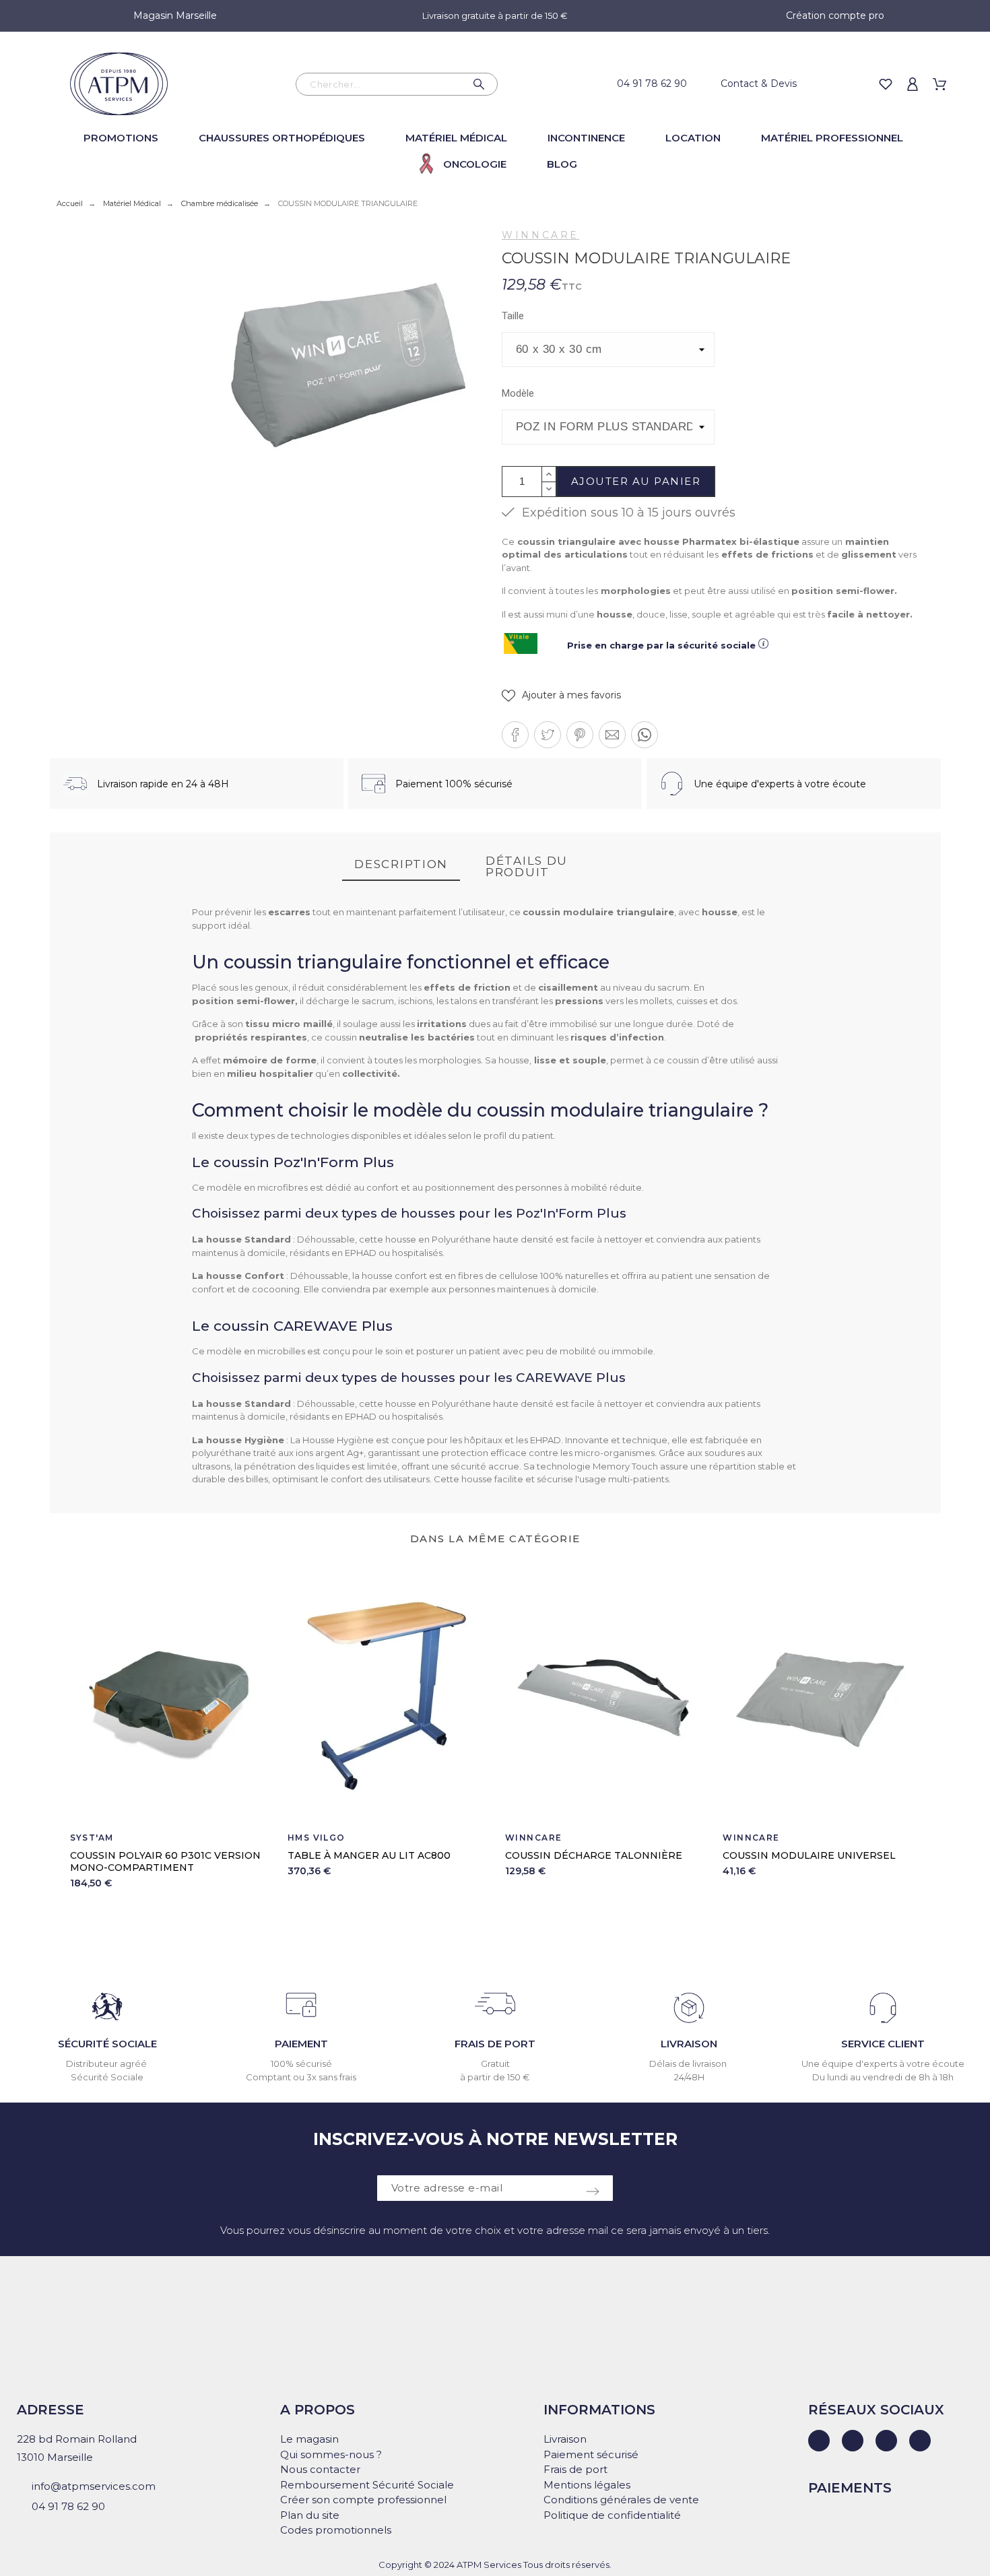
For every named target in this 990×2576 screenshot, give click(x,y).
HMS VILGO (317, 1838)
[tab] (401, 865)
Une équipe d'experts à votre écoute (883, 2063)
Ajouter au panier (636, 481)
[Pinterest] (920, 2441)
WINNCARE (540, 235)
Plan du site (310, 2515)
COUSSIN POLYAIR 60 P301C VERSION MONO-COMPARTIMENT (165, 1861)
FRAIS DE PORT (495, 2044)
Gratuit (495, 2063)
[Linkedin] (819, 2441)
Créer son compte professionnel (363, 2500)
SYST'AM (92, 1838)
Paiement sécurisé (591, 2454)
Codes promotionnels (336, 2530)
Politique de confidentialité (612, 2515)
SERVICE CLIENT (883, 2044)
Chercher (481, 84)
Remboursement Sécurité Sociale (367, 2485)
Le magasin (309, 2439)
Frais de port (575, 2469)
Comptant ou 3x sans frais (301, 2077)
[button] (561, 695)
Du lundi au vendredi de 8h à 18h (883, 2077)
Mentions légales (587, 2485)
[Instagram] (886, 2441)
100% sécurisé (301, 2063)
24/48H (689, 2077)
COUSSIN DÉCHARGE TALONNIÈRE (594, 1855)
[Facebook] (853, 2441)
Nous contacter (320, 2469)
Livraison (565, 2439)
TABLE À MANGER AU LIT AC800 (369, 1855)
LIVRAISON (689, 2044)
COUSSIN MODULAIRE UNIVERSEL (809, 1855)
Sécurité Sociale (107, 2077)
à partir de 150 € (495, 2077)
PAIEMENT (301, 2044)
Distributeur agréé (107, 2063)
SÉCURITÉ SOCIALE (107, 2044)
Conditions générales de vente (621, 2500)
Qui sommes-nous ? (331, 2454)
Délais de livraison (689, 2063)
